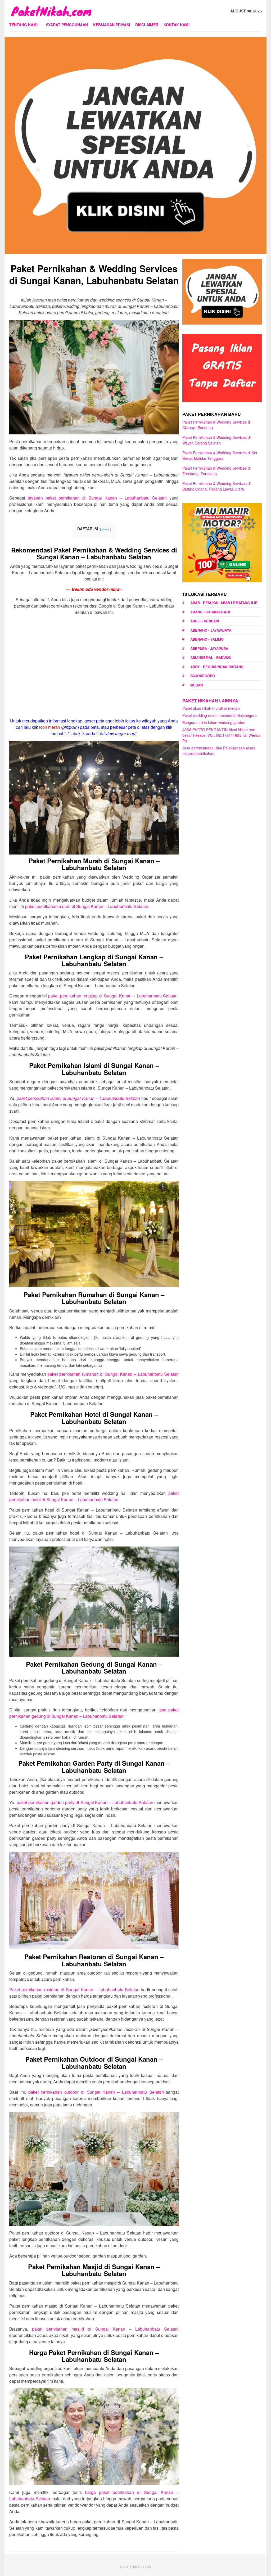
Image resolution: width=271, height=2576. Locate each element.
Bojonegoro (203, 676)
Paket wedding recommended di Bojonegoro (220, 715)
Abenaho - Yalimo (207, 639)
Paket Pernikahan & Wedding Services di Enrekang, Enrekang (216, 471)
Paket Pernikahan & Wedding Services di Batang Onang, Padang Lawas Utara (216, 486)
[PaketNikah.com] (51, 10)
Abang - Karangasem (210, 612)
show (105, 529)
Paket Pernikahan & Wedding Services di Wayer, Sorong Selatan (216, 440)
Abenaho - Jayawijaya (211, 630)
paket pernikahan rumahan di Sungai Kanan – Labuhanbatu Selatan (113, 1374)
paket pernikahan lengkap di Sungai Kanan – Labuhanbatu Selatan (113, 996)
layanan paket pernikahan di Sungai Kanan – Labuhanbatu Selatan (97, 498)
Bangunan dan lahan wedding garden (214, 722)
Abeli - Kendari (205, 621)
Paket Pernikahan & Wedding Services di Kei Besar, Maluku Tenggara (220, 455)
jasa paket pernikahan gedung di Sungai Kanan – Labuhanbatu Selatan (94, 1713)
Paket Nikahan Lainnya (210, 701)
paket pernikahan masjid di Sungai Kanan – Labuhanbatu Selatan (105, 2329)
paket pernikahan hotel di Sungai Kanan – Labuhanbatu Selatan (94, 1496)
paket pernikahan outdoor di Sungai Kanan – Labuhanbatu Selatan (96, 2092)
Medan (197, 685)
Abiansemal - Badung (211, 657)
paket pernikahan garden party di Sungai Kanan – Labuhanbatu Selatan (85, 1802)
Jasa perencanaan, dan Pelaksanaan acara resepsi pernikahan (219, 751)
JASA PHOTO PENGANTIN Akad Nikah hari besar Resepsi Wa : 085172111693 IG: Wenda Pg (221, 735)
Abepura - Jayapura (209, 648)
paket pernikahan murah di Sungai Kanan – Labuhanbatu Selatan (87, 906)
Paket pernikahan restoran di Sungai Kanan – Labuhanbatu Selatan (74, 1990)
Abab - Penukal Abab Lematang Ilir (224, 603)
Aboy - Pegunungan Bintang (217, 667)
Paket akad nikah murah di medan (211, 708)
